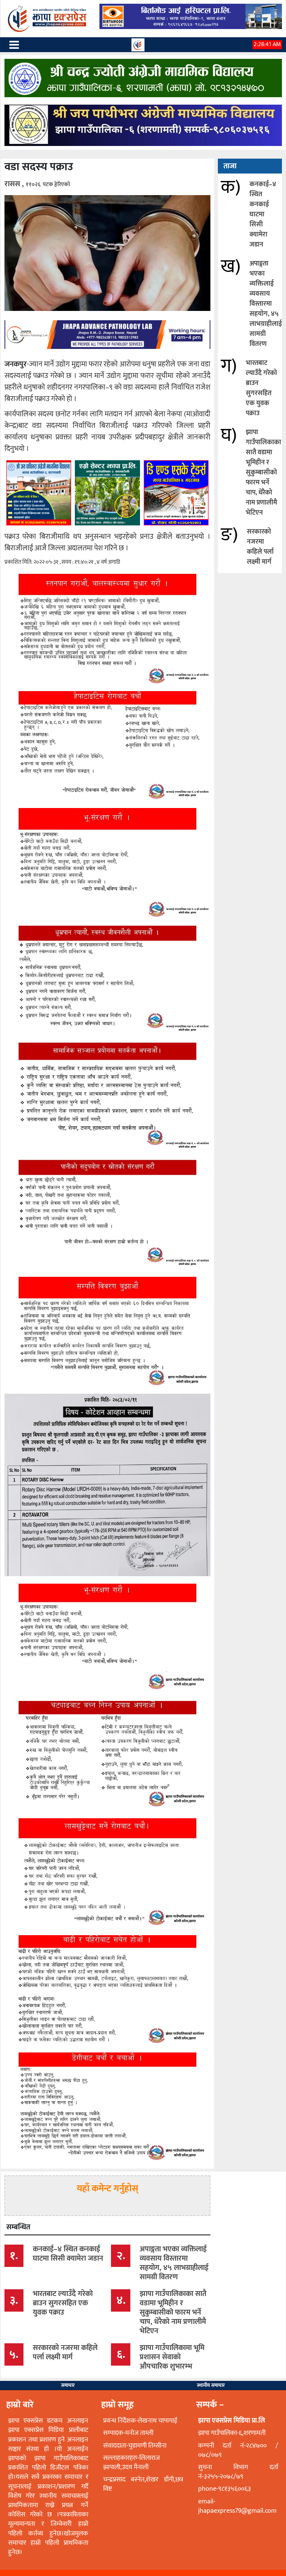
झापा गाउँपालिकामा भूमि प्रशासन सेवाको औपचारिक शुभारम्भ (172, 2357)
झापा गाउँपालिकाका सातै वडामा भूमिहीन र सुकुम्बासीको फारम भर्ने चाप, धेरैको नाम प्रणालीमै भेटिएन (263, 473)
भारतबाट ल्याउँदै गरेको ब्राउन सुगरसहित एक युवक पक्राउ (261, 388)
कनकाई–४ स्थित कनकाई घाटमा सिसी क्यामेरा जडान (263, 214)
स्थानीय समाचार (211, 2385)
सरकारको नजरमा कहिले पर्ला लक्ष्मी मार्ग (260, 547)
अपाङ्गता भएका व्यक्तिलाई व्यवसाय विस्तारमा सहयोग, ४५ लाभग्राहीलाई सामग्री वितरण (266, 304)
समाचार (68, 2385)
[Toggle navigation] (14, 45)
